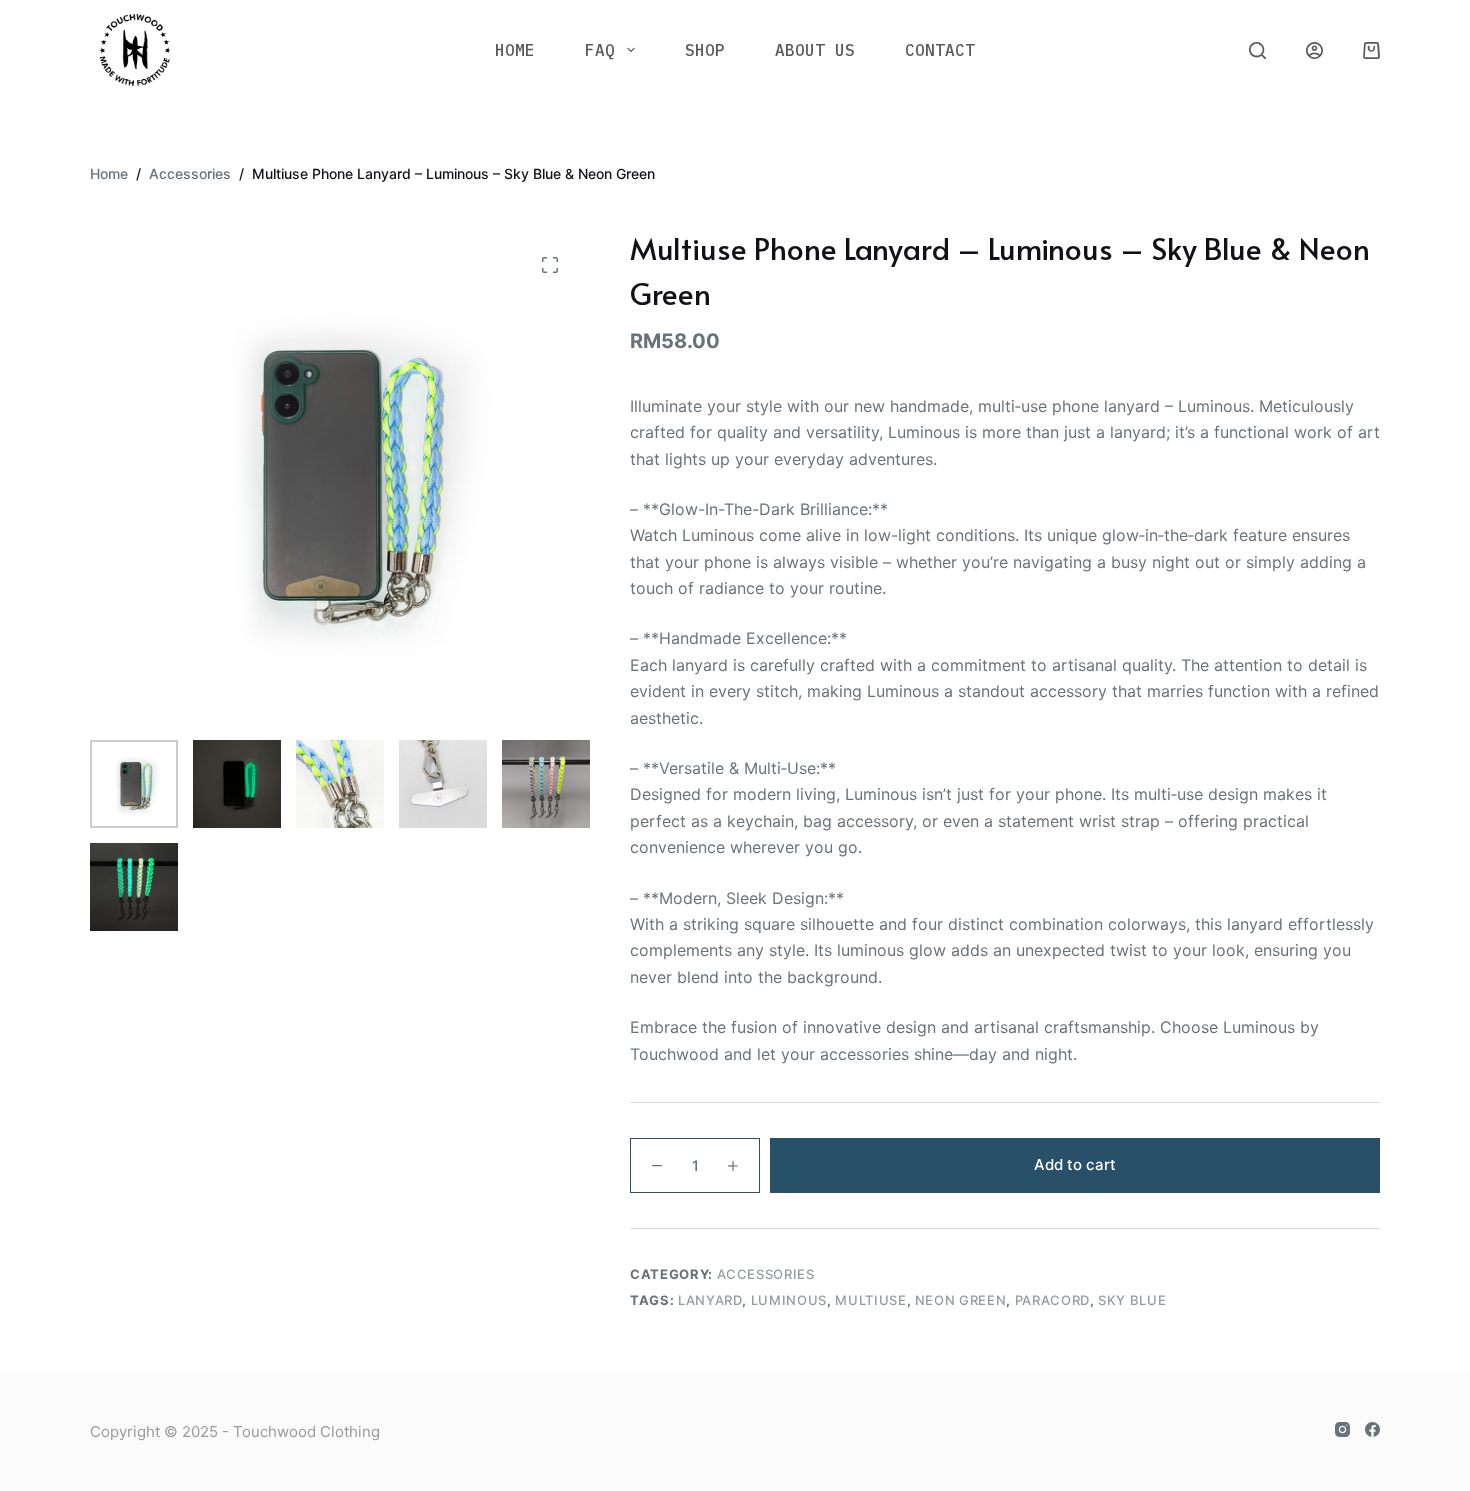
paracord (1052, 1300)
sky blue (1132, 1300)
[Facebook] (1372, 1429)
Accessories (766, 1274)
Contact (940, 50)
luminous (789, 1300)
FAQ (600, 50)
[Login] (1314, 50)
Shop (705, 50)
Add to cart (1075, 1164)
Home (515, 50)
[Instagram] (1342, 1429)
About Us (815, 50)
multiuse (870, 1300)
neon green (961, 1300)
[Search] (1257, 50)
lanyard (710, 1300)
